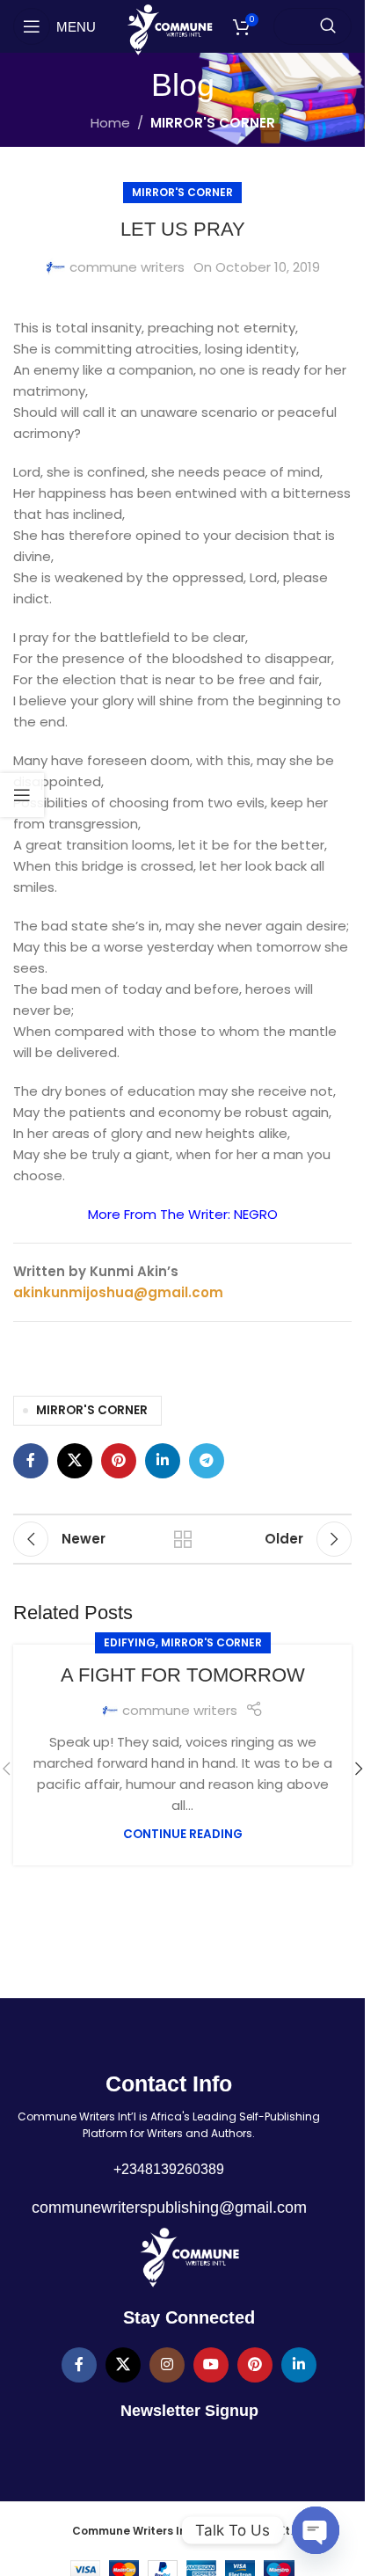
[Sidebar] (22, 795)
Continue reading (183, 1834)
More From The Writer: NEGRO (183, 1214)
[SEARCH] (328, 26)
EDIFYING (130, 1642)
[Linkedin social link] (163, 1461)
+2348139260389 (169, 2169)
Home (110, 123)
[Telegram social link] (207, 1461)
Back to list (182, 1539)
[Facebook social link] (31, 1461)
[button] (359, 1769)
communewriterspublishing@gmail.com (169, 2207)
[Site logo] (169, 29)
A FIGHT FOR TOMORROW (183, 1675)
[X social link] (75, 1461)
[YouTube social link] (211, 2365)
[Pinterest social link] (119, 1461)
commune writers (127, 267)
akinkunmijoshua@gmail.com (118, 1292)
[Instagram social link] (167, 2365)
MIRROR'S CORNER (213, 123)
